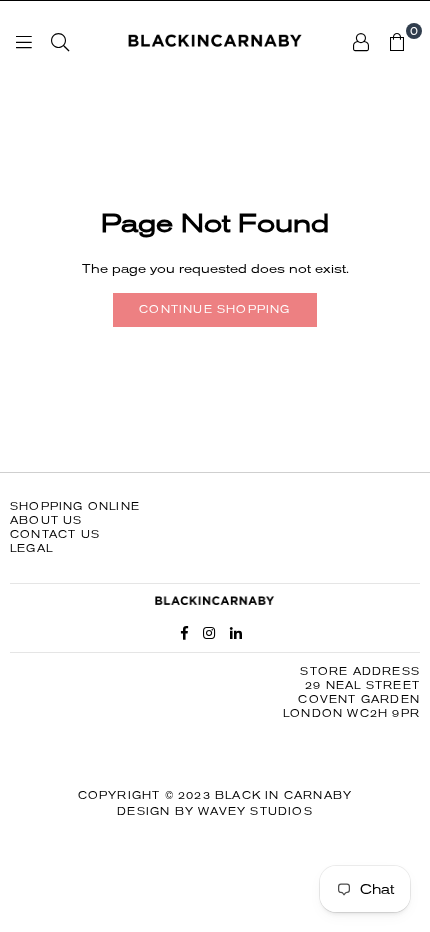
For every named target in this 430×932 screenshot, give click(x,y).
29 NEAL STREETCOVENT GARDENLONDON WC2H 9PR (351, 699)
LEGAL (31, 548)
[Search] (60, 41)
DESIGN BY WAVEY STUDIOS (215, 811)
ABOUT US (46, 520)
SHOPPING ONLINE (75, 506)
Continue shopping (214, 309)
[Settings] (361, 41)
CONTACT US (55, 534)
